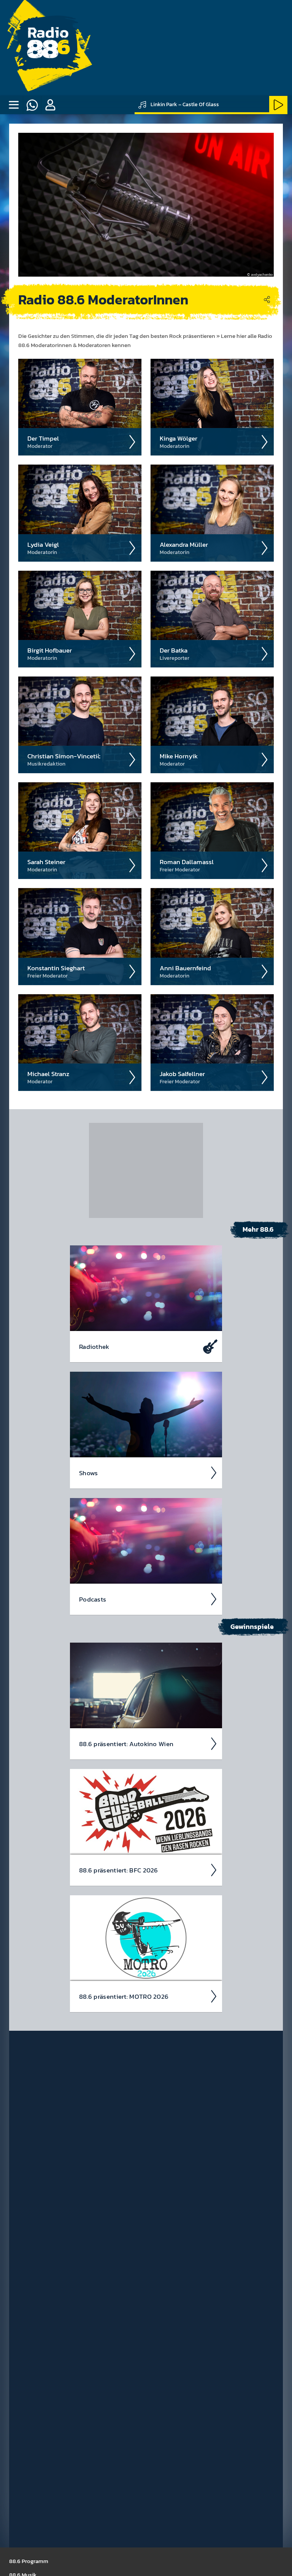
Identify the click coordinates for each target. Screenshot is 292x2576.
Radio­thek (94, 1347)
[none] (14, 105)
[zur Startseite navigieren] (48, 48)
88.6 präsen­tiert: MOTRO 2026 (124, 1996)
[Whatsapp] (32, 105)
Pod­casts (93, 1599)
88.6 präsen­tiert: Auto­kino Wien (126, 1744)
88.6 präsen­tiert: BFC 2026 (119, 1870)
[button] (50, 105)
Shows (89, 1473)
